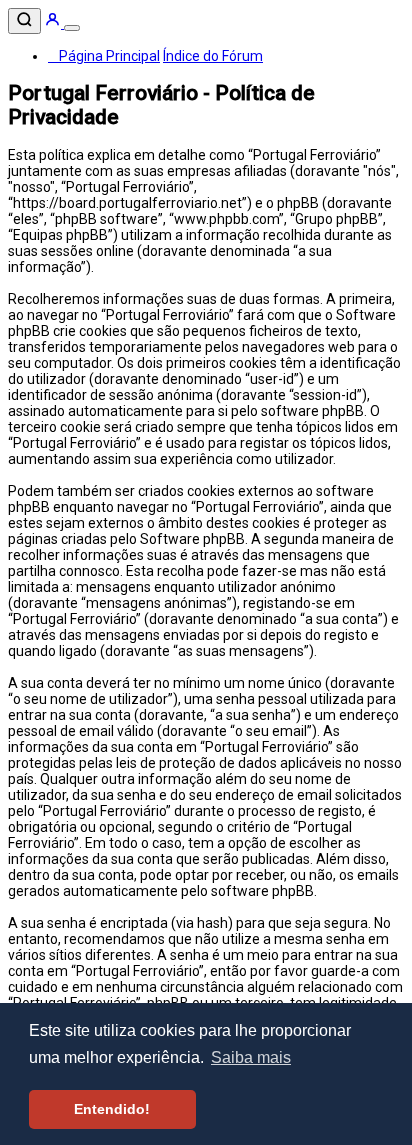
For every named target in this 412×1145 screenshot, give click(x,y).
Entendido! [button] (112, 1109)
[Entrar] (54, 23)
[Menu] (72, 28)
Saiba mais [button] (251, 1057)
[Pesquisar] (24, 21)
